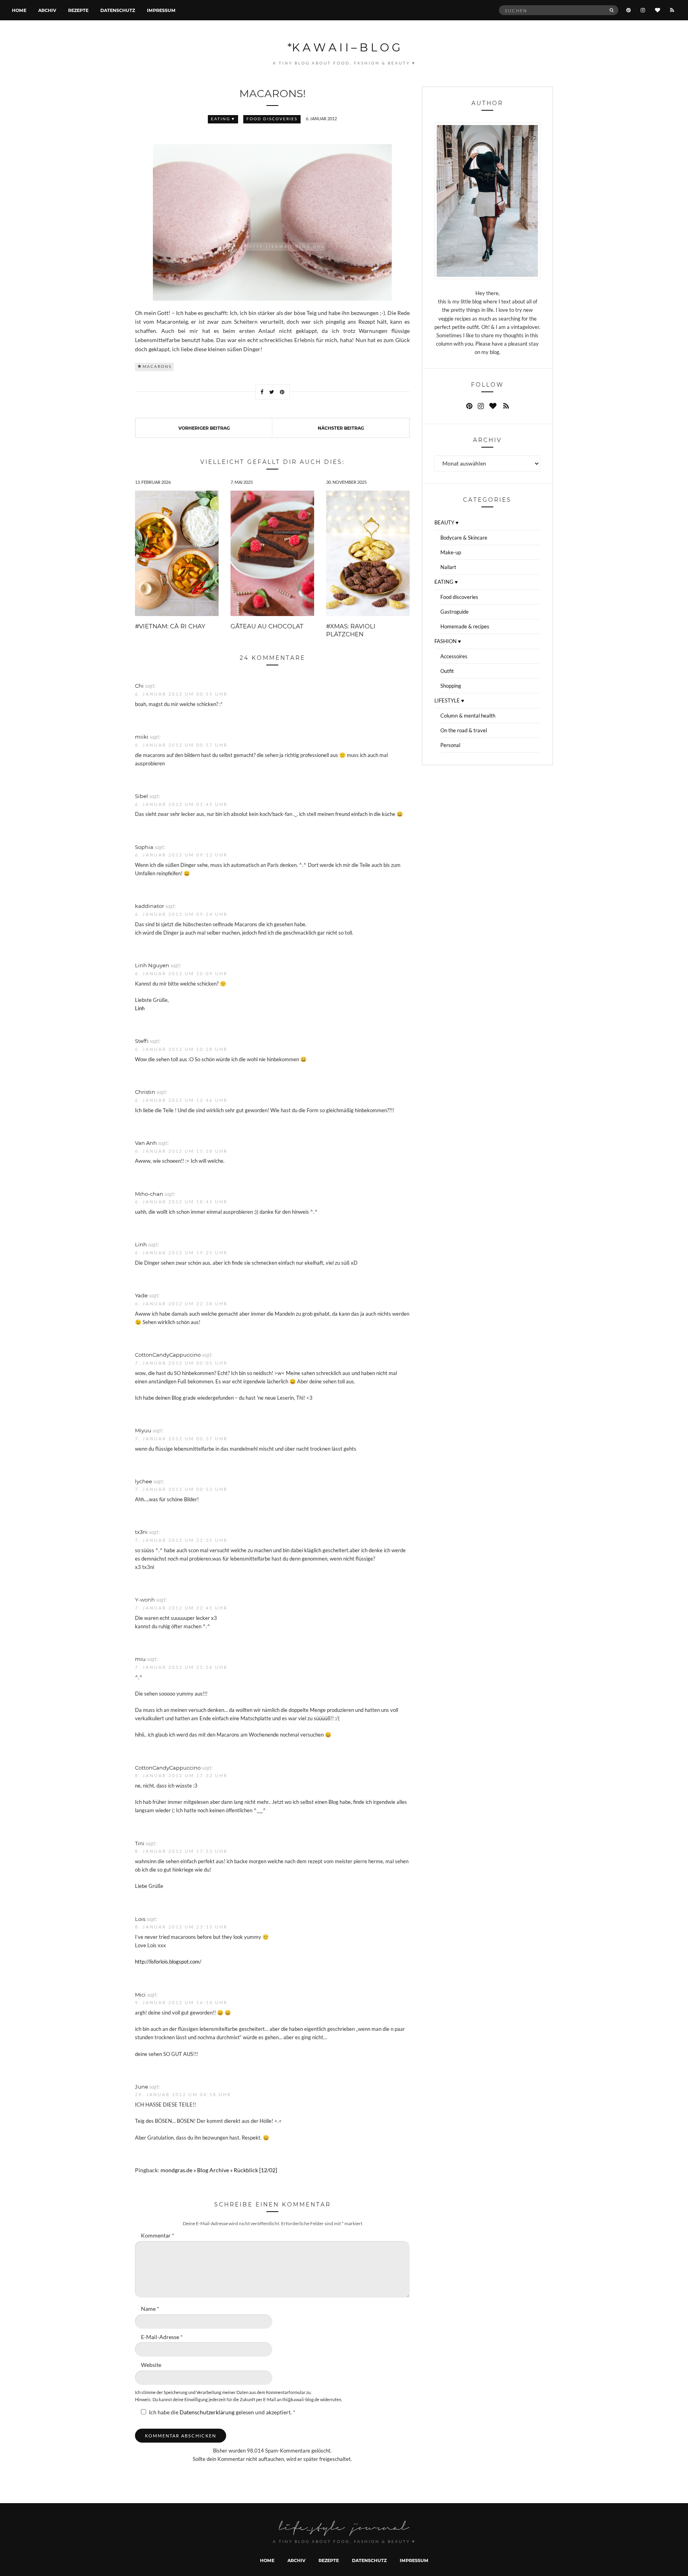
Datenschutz (118, 10)
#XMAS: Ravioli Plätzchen (351, 630)
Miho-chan (149, 1194)
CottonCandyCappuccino (168, 1355)
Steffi (142, 1041)
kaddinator (150, 906)
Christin (145, 1092)
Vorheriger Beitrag (204, 428)
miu (140, 1659)
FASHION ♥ (448, 641)
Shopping (451, 686)
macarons (157, 367)
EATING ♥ (223, 119)
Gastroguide (454, 612)
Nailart (448, 567)
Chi (139, 686)
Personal (450, 745)
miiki (142, 736)
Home (19, 10)
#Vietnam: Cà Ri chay (170, 626)
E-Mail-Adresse (162, 2337)
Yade (141, 1295)
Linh (140, 1008)
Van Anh (146, 1143)
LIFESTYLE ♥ (449, 700)
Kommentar (158, 2236)
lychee (144, 1481)
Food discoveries (272, 119)
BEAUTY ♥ (447, 522)
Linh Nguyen (152, 965)
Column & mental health (468, 716)
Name (150, 2309)
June (142, 2086)
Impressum (161, 10)
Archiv (47, 10)
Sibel (142, 796)
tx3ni (141, 1532)
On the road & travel (464, 730)
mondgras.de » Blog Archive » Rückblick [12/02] (219, 2170)
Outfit (447, 671)
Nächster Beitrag (341, 428)
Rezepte (78, 10)
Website (151, 2365)
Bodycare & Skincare (464, 538)
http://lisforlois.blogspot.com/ (168, 1962)
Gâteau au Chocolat (267, 626)
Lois (140, 1919)
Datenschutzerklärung (208, 2412)
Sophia (144, 847)
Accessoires (454, 656)
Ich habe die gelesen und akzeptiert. (222, 2412)
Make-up (451, 552)
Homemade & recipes (465, 626)
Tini (140, 1843)
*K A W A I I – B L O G (344, 47)
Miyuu (143, 1430)
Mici (140, 1994)
